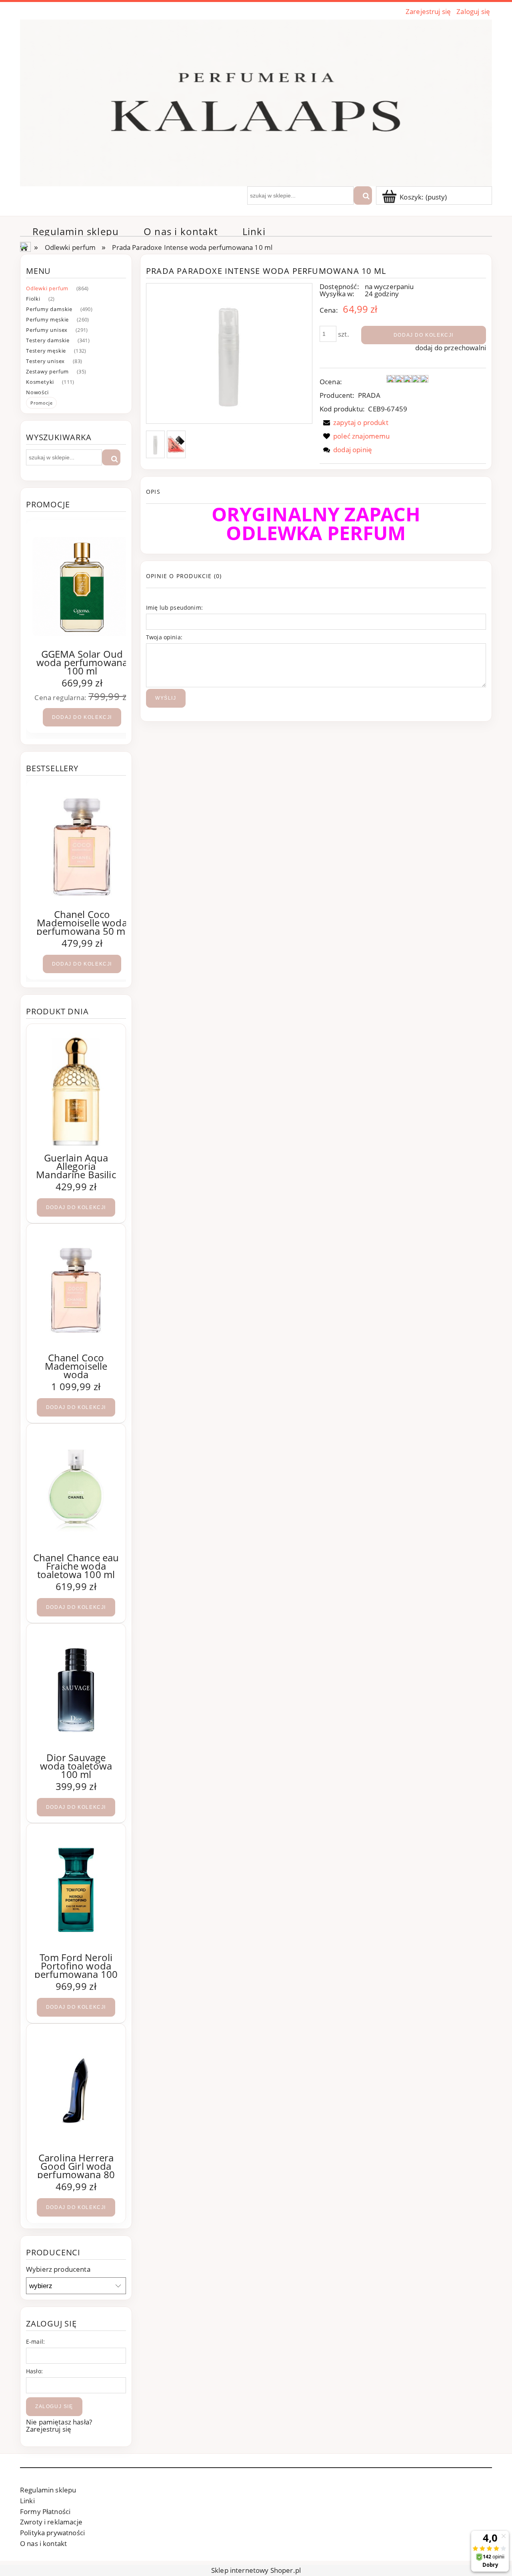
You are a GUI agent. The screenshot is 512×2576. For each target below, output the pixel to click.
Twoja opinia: (164, 637)
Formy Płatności (45, 2511)
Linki (27, 2501)
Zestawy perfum (47, 371)
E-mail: (35, 2342)
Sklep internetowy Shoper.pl (256, 2570)
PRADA (369, 395)
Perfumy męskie (47, 319)
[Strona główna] (256, 102)
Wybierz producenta (58, 2269)
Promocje (41, 403)
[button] (354, 422)
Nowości (37, 392)
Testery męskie (46, 351)
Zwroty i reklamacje (51, 2522)
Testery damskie (48, 340)
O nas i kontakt (43, 2543)
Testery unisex (45, 361)
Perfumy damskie (49, 309)
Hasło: (34, 2371)
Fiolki (33, 299)
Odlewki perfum (47, 288)
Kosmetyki (40, 382)
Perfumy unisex (47, 330)
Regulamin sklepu (48, 2490)
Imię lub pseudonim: (174, 608)
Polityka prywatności (52, 2533)
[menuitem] (76, 231)
